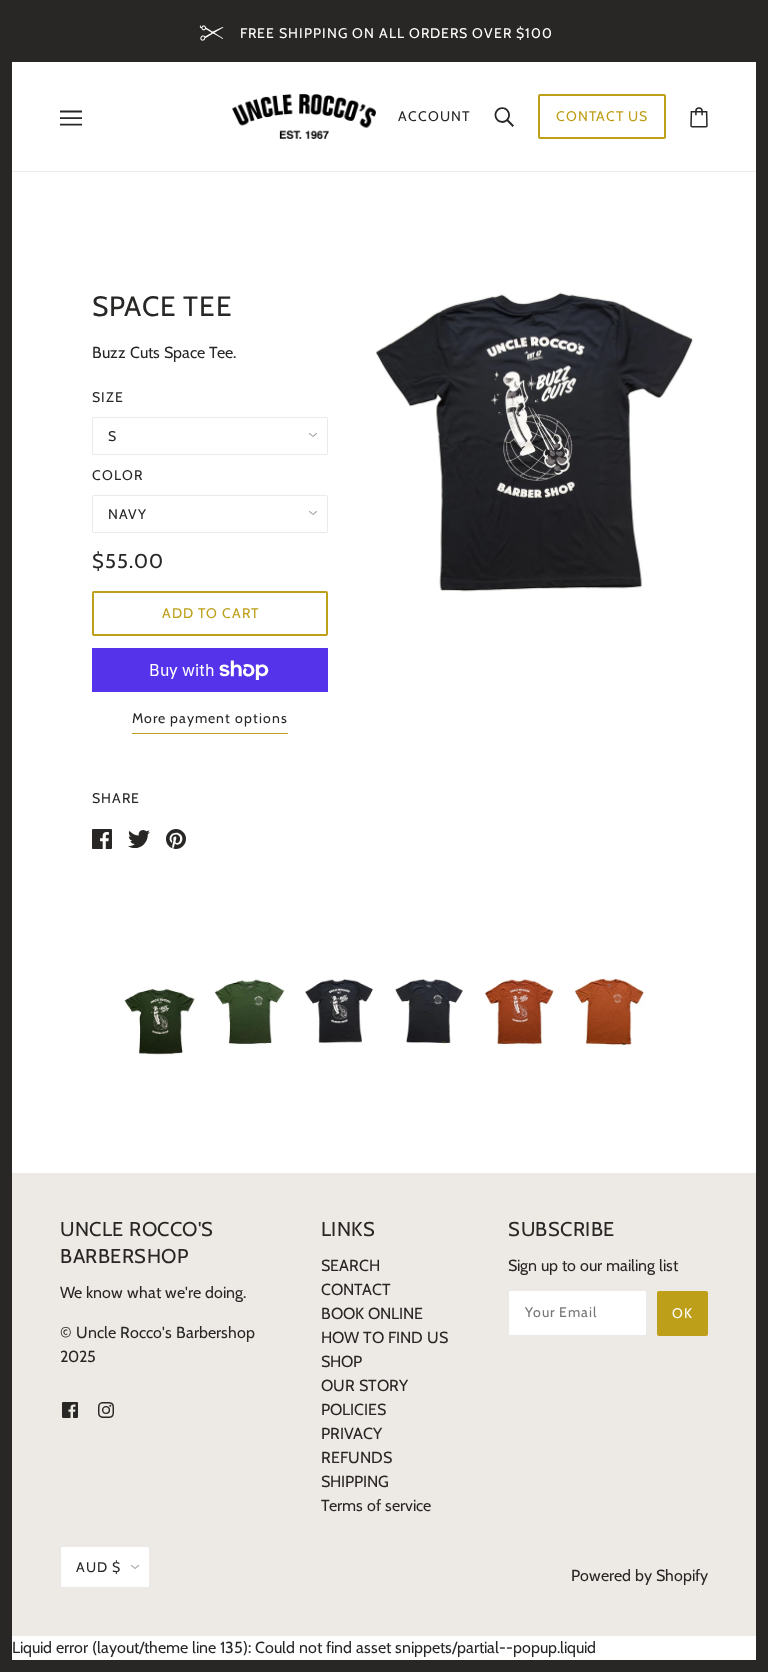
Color (117, 475)
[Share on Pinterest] (176, 837)
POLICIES (353, 1409)
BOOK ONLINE (372, 1313)
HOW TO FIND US (384, 1337)
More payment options (210, 718)
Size (108, 397)
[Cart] (699, 116)
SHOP (341, 1361)
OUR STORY (364, 1385)
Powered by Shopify (639, 1575)
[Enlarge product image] (534, 442)
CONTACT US (602, 116)
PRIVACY (351, 1433)
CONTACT (356, 1289)
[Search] (504, 116)
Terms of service (376, 1505)
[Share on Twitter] (139, 837)
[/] (304, 114)
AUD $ (98, 1567)
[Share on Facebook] (102, 837)
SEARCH (350, 1265)
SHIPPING (355, 1481)
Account (434, 116)
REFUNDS (356, 1457)
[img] (70, 1409)
